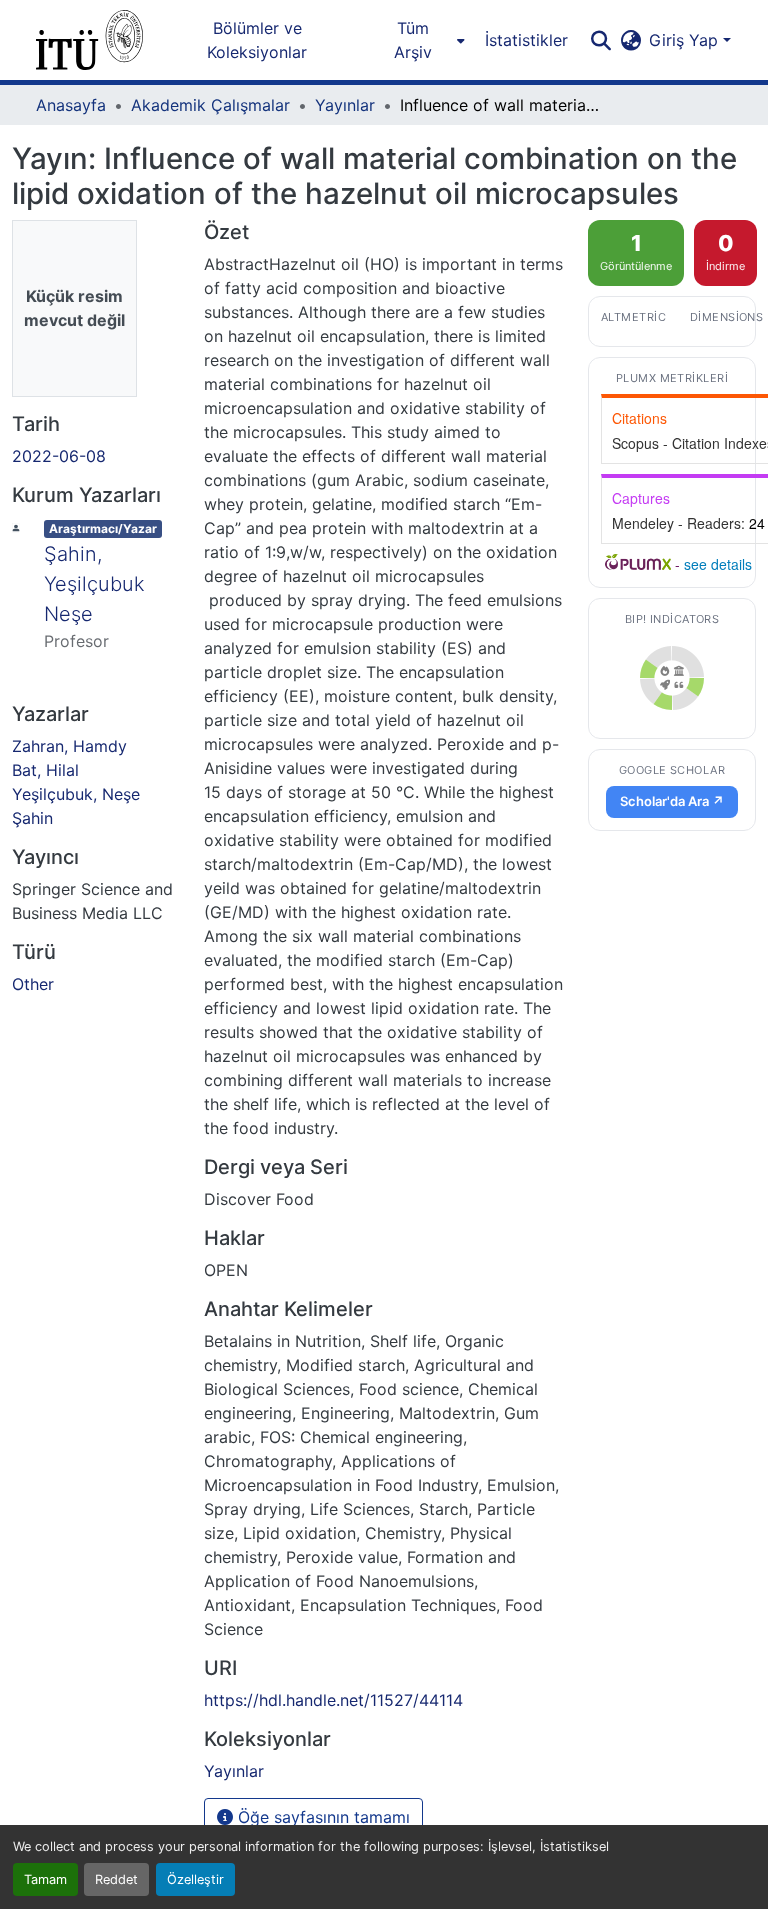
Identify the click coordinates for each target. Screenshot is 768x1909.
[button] (89, 40)
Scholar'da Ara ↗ (672, 801)
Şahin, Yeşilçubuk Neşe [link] (94, 584)
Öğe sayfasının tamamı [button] (321, 1817)
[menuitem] (418, 40)
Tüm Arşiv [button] (413, 40)
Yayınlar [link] (345, 105)
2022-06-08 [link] (59, 456)
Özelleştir (195, 1879)
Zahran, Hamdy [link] (69, 746)
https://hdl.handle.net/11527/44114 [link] (333, 1700)
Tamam (45, 1879)
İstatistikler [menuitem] (526, 40)
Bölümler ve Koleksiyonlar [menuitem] (257, 40)
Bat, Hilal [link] (45, 770)
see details (718, 564)
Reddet (116, 1879)
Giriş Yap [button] (686, 40)
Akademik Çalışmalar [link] (210, 105)
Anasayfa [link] (71, 105)
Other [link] (33, 984)
